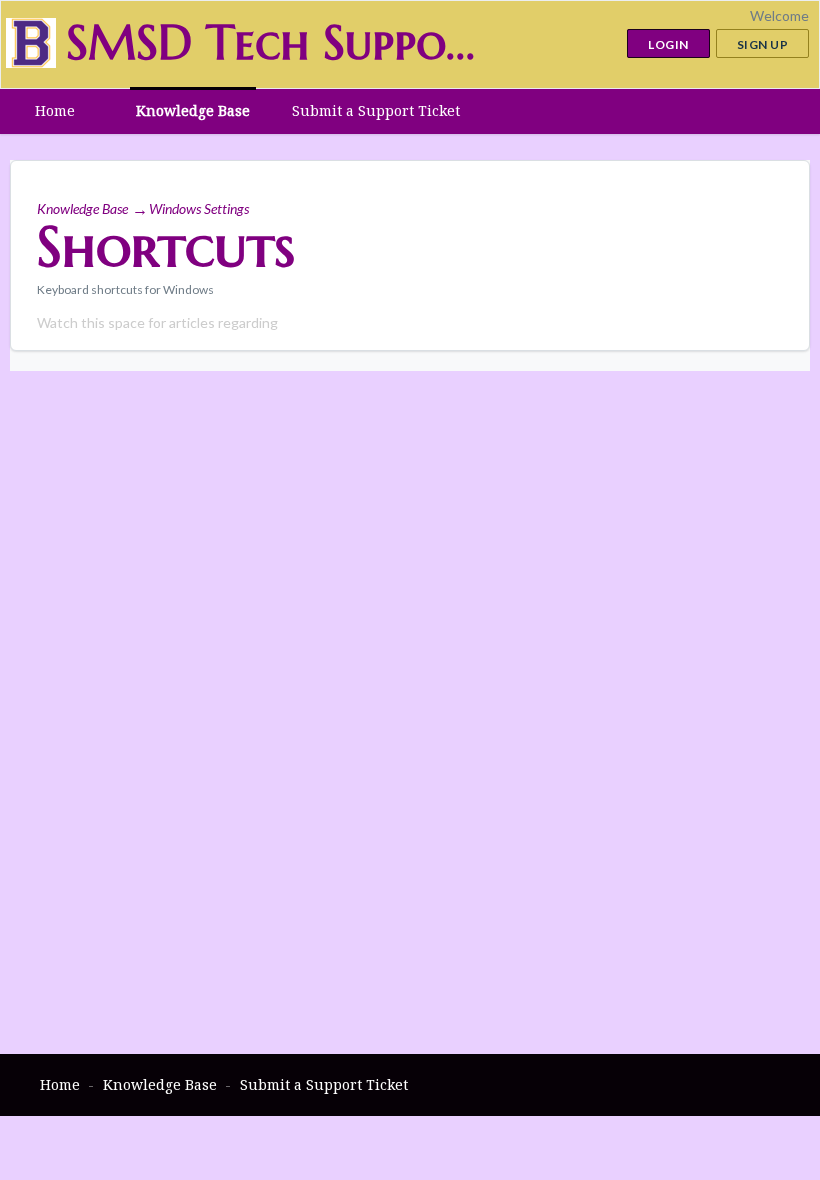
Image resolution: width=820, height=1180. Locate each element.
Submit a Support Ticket (376, 110)
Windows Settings (199, 208)
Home (55, 110)
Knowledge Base (193, 110)
